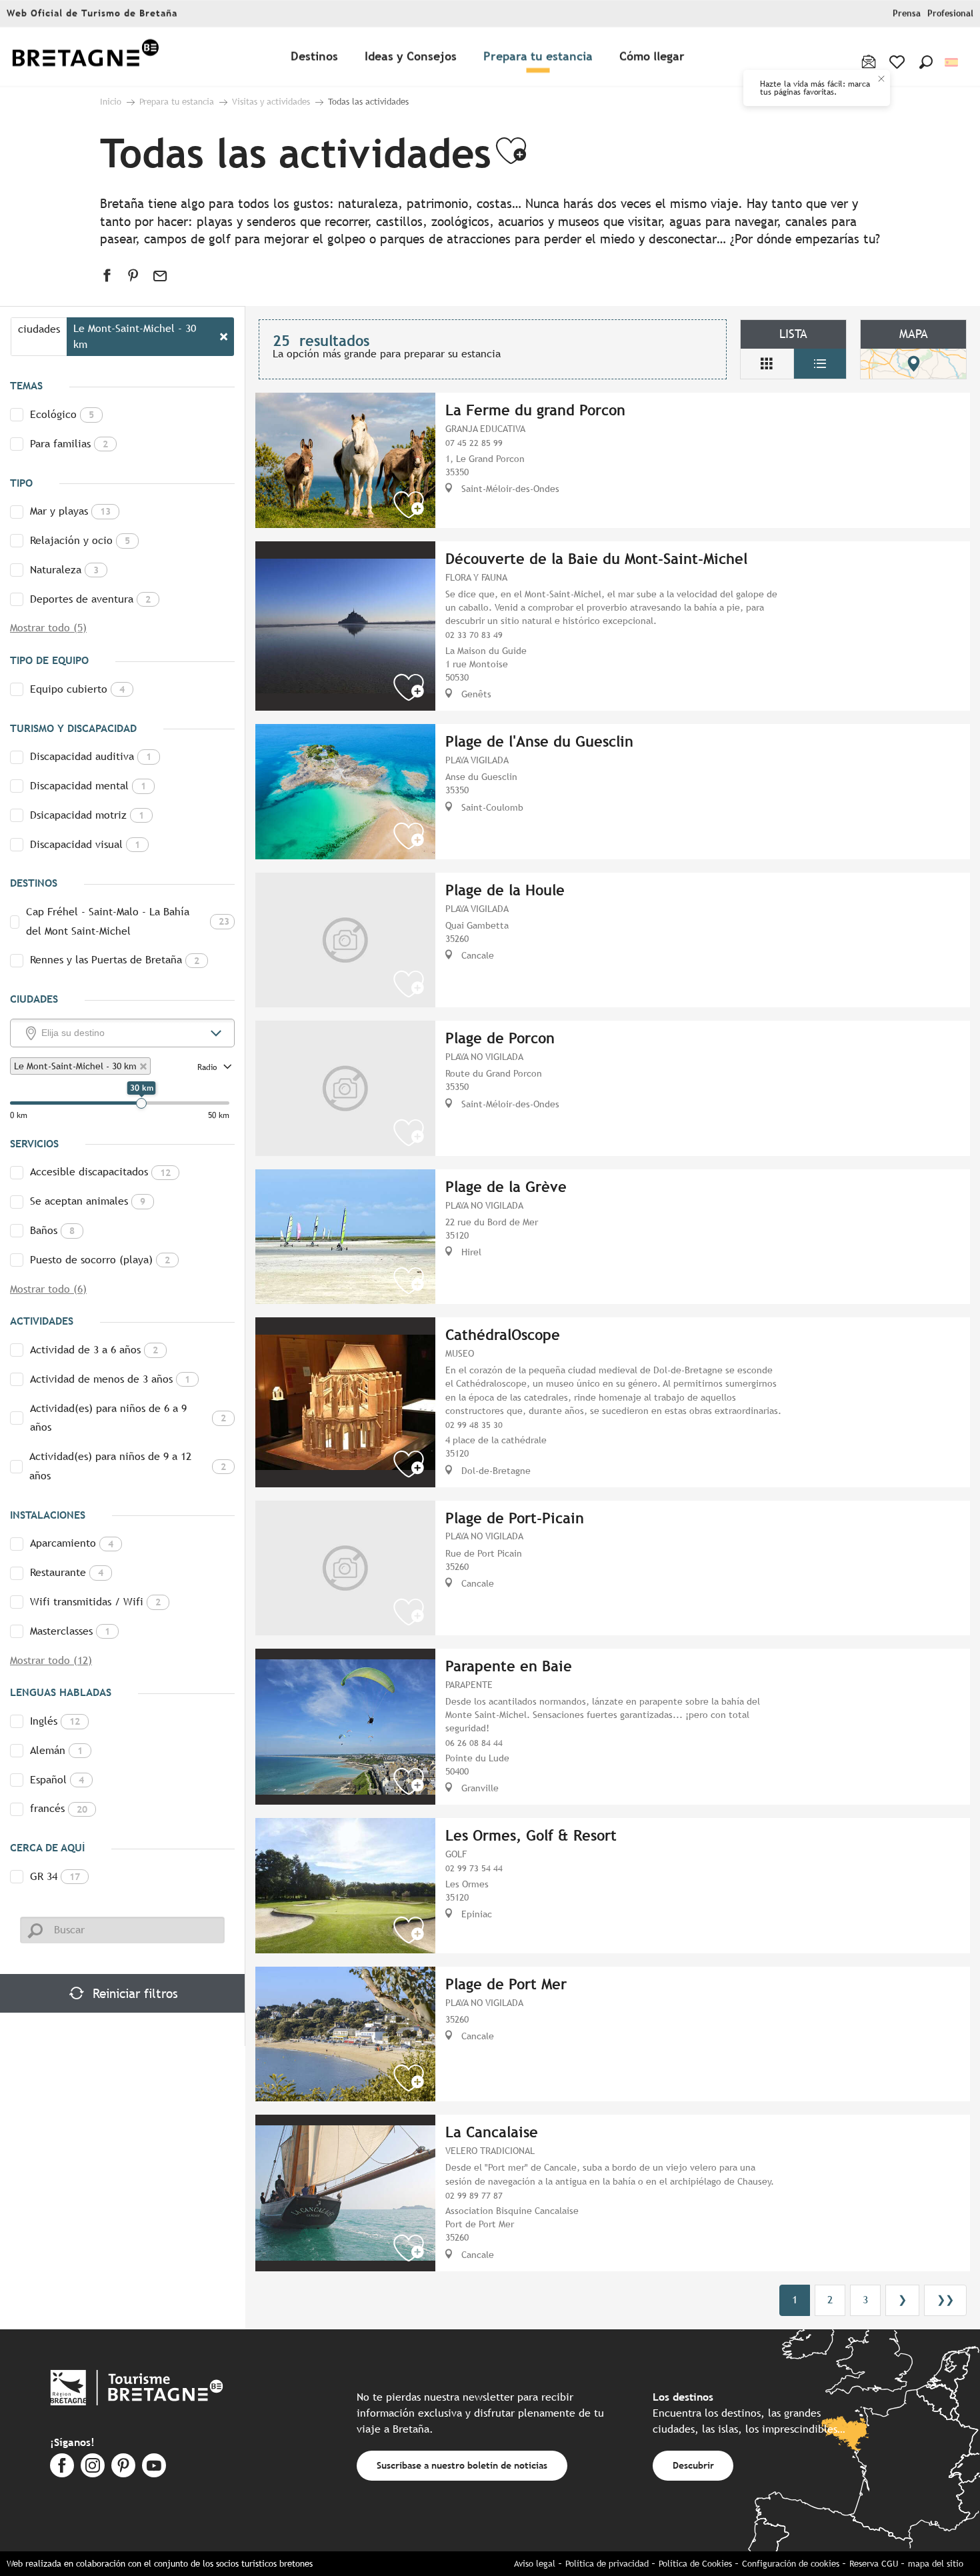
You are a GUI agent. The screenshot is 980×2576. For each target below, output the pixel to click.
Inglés (55, 1721)
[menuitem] (85, 57)
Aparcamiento (72, 1543)
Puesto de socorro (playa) (100, 1260)
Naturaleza (64, 570)
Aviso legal (535, 2564)
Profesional (950, 14)
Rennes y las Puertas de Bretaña (115, 960)
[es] (952, 62)
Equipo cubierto (77, 689)
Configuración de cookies (791, 2564)
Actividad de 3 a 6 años (94, 1350)
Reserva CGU (874, 2564)
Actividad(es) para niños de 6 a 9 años (128, 1418)
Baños (52, 1230)
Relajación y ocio (80, 540)
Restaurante (67, 1572)
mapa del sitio (936, 2564)
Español (57, 1780)
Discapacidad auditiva (91, 756)
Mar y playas (70, 511)
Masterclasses (70, 1631)
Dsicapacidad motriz (87, 815)
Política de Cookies (695, 2564)
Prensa (907, 14)
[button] (926, 62)
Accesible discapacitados (100, 1172)
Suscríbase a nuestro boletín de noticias (462, 2465)
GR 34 (55, 1876)
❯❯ (945, 2300)
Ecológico (62, 414)
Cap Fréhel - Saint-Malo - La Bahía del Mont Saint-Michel (128, 921)
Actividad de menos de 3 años (110, 1379)
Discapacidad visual (85, 844)
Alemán (56, 1750)
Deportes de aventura (90, 599)
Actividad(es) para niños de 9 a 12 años (128, 1466)
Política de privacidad (607, 2564)
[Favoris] (898, 62)
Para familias (69, 444)
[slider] (141, 1103)
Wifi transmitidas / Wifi (95, 1602)
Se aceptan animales (88, 1201)
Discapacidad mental (88, 786)
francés (59, 1808)
